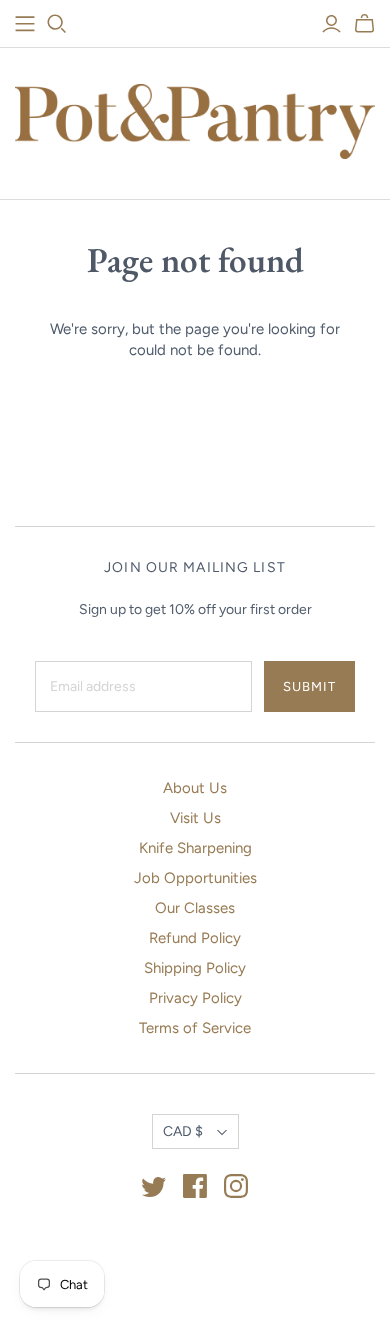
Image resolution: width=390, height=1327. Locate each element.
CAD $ (183, 1131)
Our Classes (195, 908)
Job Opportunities (195, 878)
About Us (195, 788)
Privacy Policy (195, 998)
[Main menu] (25, 24)
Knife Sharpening (195, 848)
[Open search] (57, 24)
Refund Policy (195, 938)
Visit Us (195, 818)
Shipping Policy (195, 968)
